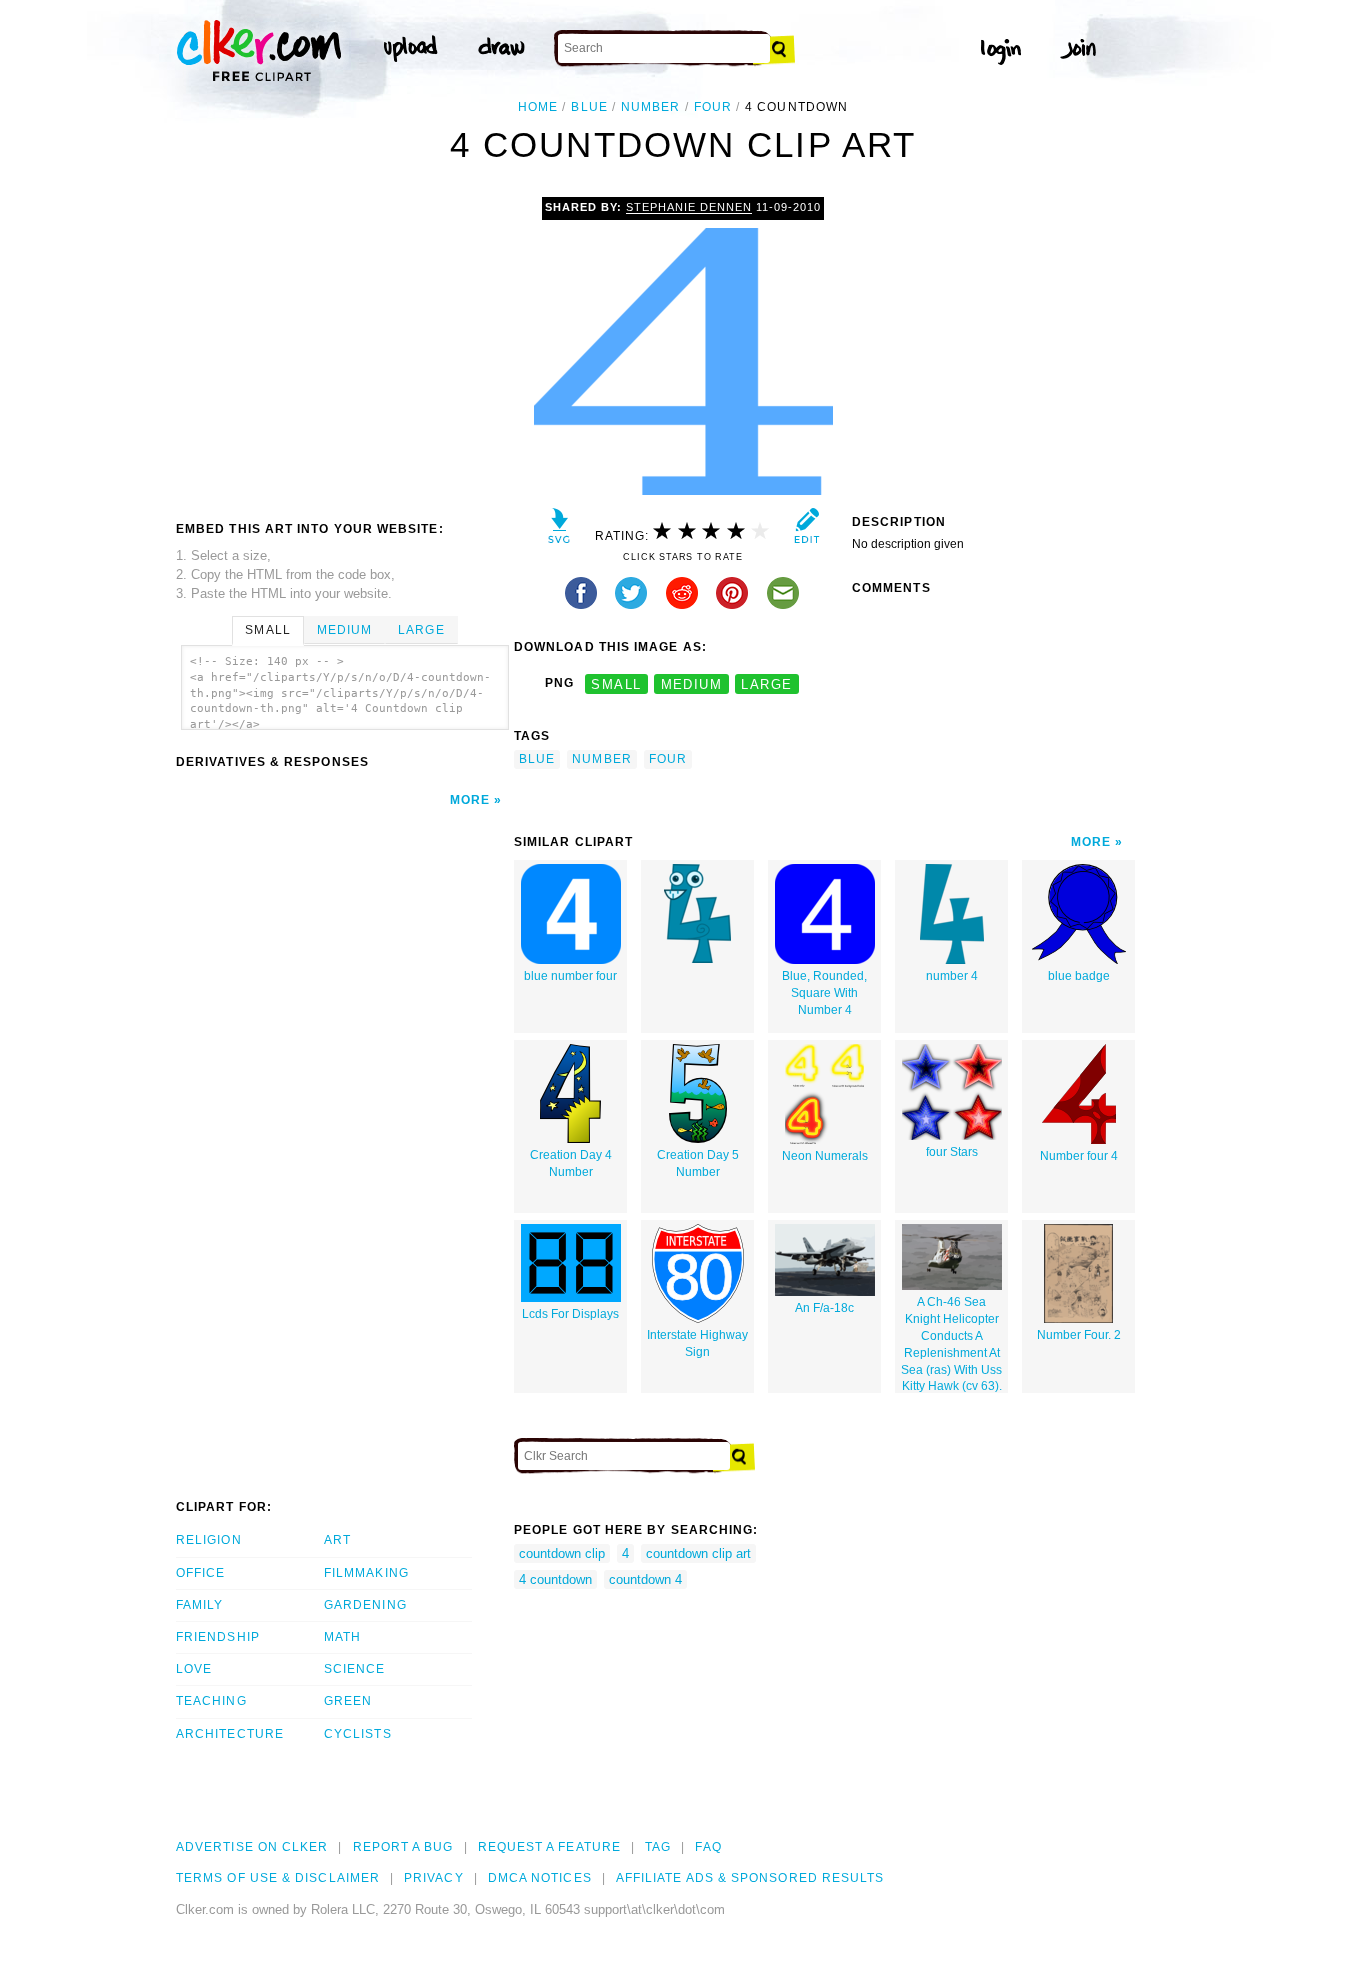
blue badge (1079, 976)
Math (342, 1637)
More (470, 800)
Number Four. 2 (1079, 1335)
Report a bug (403, 1847)
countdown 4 (645, 1579)
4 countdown (555, 1579)
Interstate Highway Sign (697, 1343)
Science (355, 1669)
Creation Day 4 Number (571, 1163)
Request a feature (549, 1847)
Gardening (365, 1605)
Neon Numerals (825, 1156)
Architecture (230, 1734)
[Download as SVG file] (559, 530)
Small (267, 630)
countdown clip (562, 1553)
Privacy (434, 1878)
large (766, 683)
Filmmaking (366, 1573)
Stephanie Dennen (689, 207)
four (713, 107)
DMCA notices (540, 1878)
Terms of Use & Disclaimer (278, 1878)
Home (538, 107)
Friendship (218, 1637)
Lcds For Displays (570, 1314)
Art (337, 1540)
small (616, 683)
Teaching (211, 1701)
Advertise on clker (252, 1847)
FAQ (708, 1847)
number (650, 107)
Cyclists (358, 1734)
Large (421, 630)
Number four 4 (1079, 1156)
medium (692, 683)
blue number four (570, 976)
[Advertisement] (344, 347)
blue (589, 107)
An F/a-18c (824, 1308)
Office (200, 1573)
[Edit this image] (806, 530)
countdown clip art (698, 1553)
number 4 (952, 976)
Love (194, 1669)
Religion (209, 1540)
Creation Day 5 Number (698, 1163)
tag (658, 1847)
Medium (344, 630)
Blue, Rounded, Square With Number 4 (824, 993)
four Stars (952, 1152)
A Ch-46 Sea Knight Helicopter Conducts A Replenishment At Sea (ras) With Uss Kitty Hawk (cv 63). (951, 1343)
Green (348, 1701)
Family (199, 1605)
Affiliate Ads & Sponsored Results (750, 1878)
